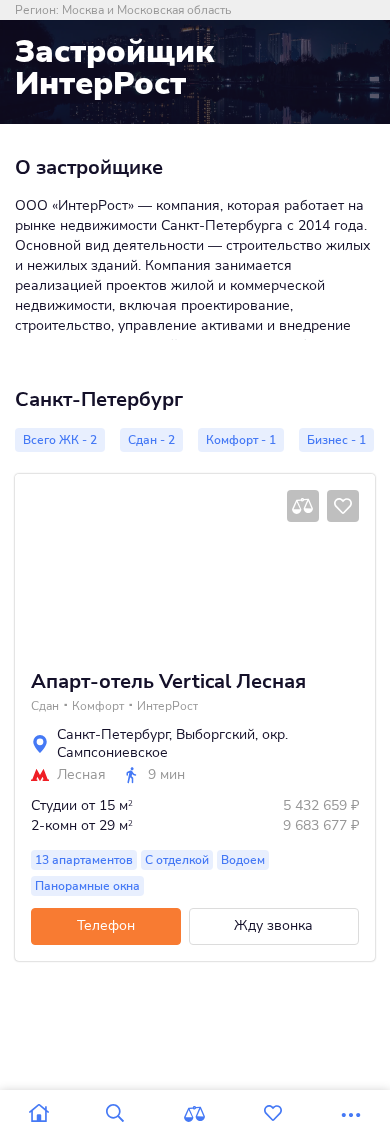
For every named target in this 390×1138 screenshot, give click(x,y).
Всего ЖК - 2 (60, 440)
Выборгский (215, 734)
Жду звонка (273, 925)
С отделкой (177, 860)
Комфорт (98, 706)
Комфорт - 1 (241, 440)
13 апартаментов (84, 860)
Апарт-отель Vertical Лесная (168, 682)
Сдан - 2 (151, 440)
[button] (42, 564)
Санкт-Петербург (113, 734)
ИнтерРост (167, 706)
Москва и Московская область (146, 10)
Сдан (45, 706)
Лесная (81, 775)
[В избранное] (343, 506)
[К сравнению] (303, 506)
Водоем (243, 860)
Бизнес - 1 (336, 440)
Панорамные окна (87, 886)
